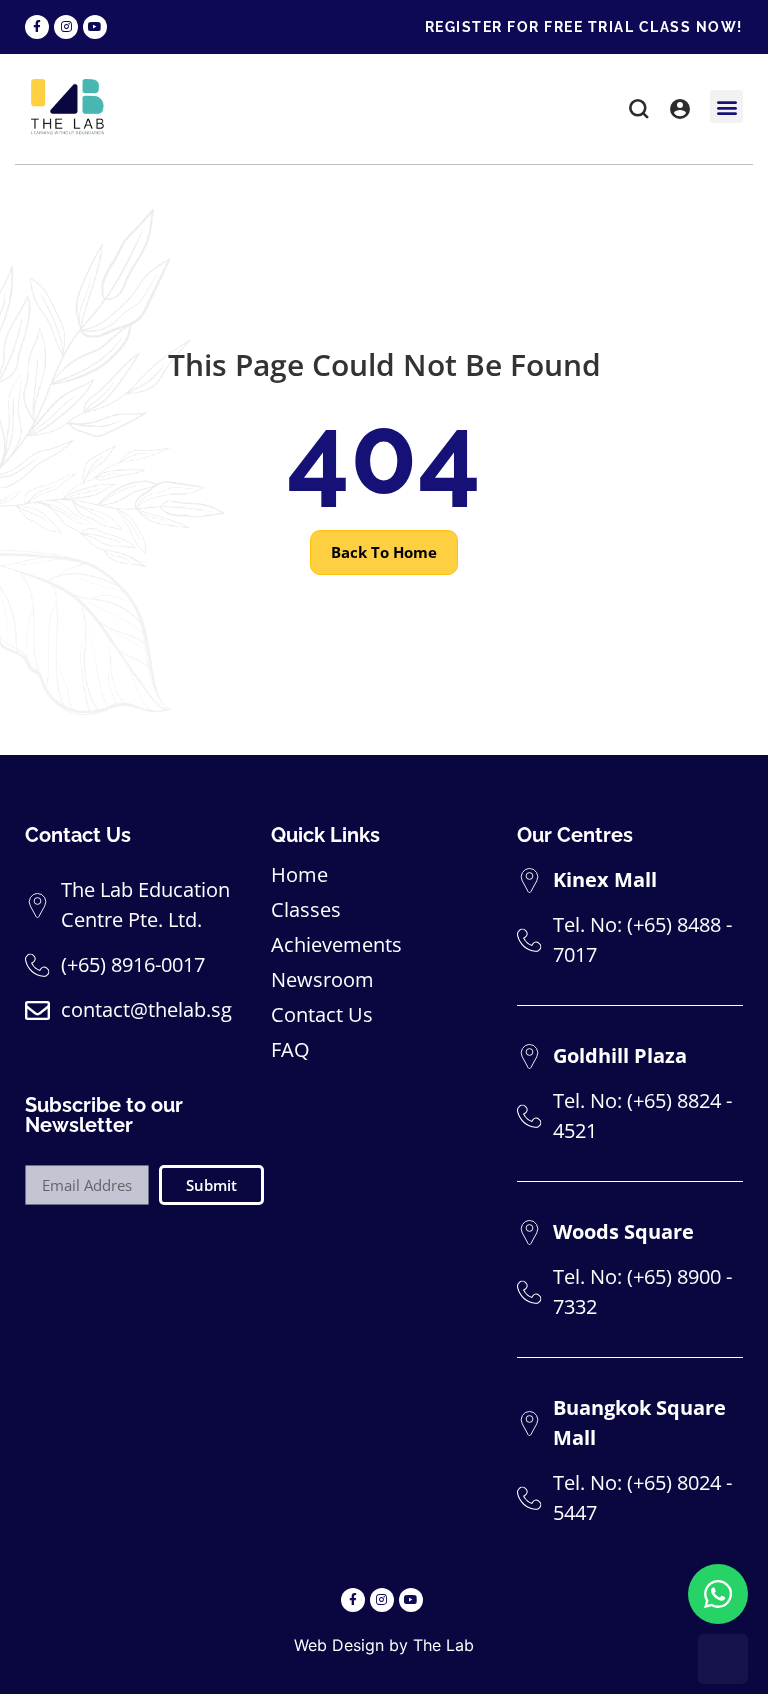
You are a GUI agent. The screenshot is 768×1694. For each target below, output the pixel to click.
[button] (639, 112)
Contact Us (322, 1015)
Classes (306, 910)
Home (299, 875)
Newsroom (322, 980)
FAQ (290, 1050)
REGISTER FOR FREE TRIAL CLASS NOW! (584, 27)
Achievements (336, 945)
